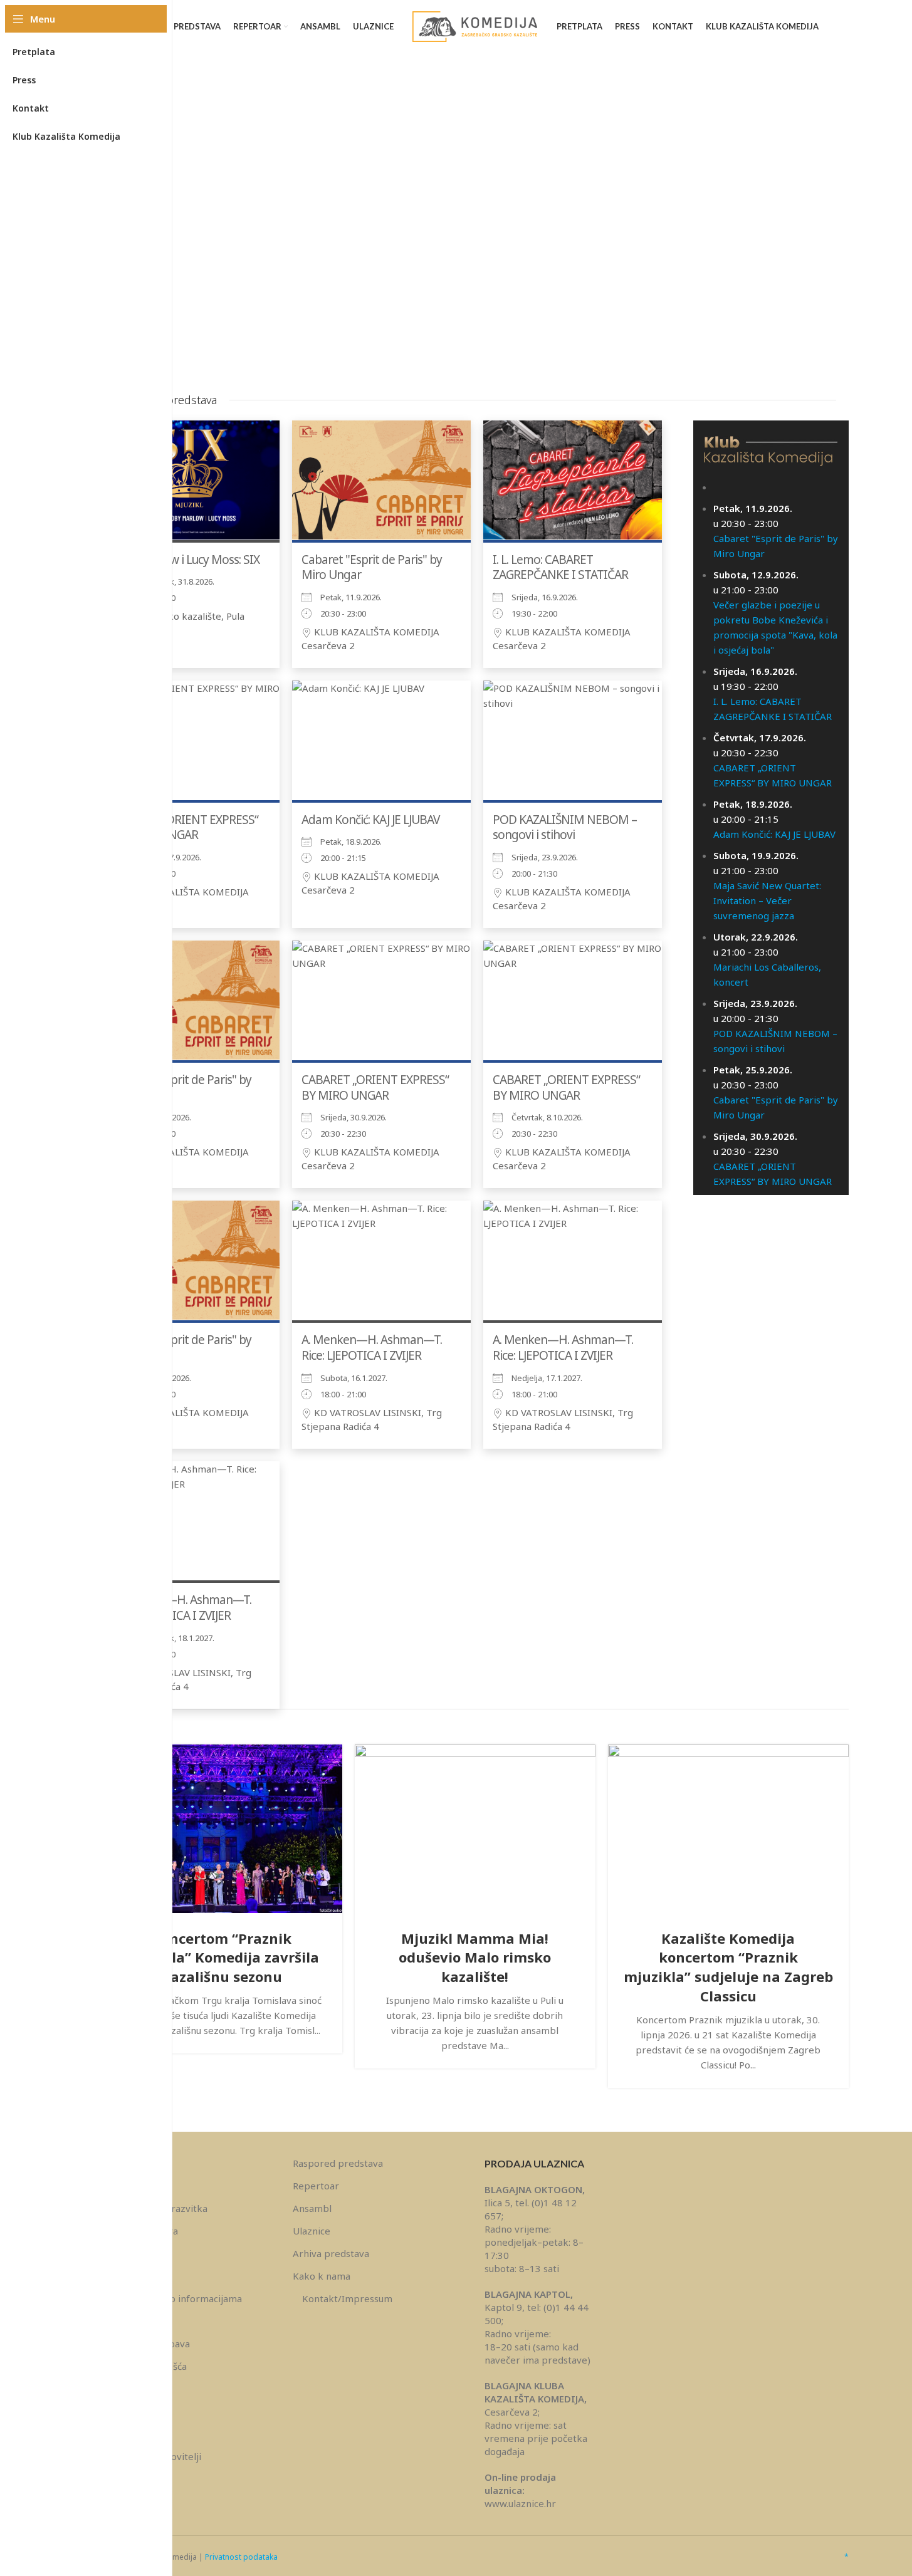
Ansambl (312, 2208)
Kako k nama (322, 2276)
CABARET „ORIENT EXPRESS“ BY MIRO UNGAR (185, 827)
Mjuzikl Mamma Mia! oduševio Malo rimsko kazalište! (475, 1958)
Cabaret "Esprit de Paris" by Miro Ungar (372, 567)
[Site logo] (475, 26)
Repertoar (316, 2186)
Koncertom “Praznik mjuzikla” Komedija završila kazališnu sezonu (222, 1958)
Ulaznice (312, 2231)
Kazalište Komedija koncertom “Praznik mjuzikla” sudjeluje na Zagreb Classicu (728, 1967)
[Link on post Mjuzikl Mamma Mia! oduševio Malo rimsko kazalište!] (475, 1829)
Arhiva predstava (331, 2253)
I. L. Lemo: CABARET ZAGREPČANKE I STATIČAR (560, 567)
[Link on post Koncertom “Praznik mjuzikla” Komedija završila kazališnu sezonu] (222, 1829)
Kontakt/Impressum (347, 2298)
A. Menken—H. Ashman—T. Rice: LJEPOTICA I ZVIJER (372, 1348)
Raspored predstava (338, 2163)
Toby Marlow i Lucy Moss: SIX (185, 560)
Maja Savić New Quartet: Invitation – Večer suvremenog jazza (767, 900)
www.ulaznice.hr (520, 2503)
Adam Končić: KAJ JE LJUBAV (370, 820)
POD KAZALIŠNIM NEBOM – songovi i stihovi (565, 827)
